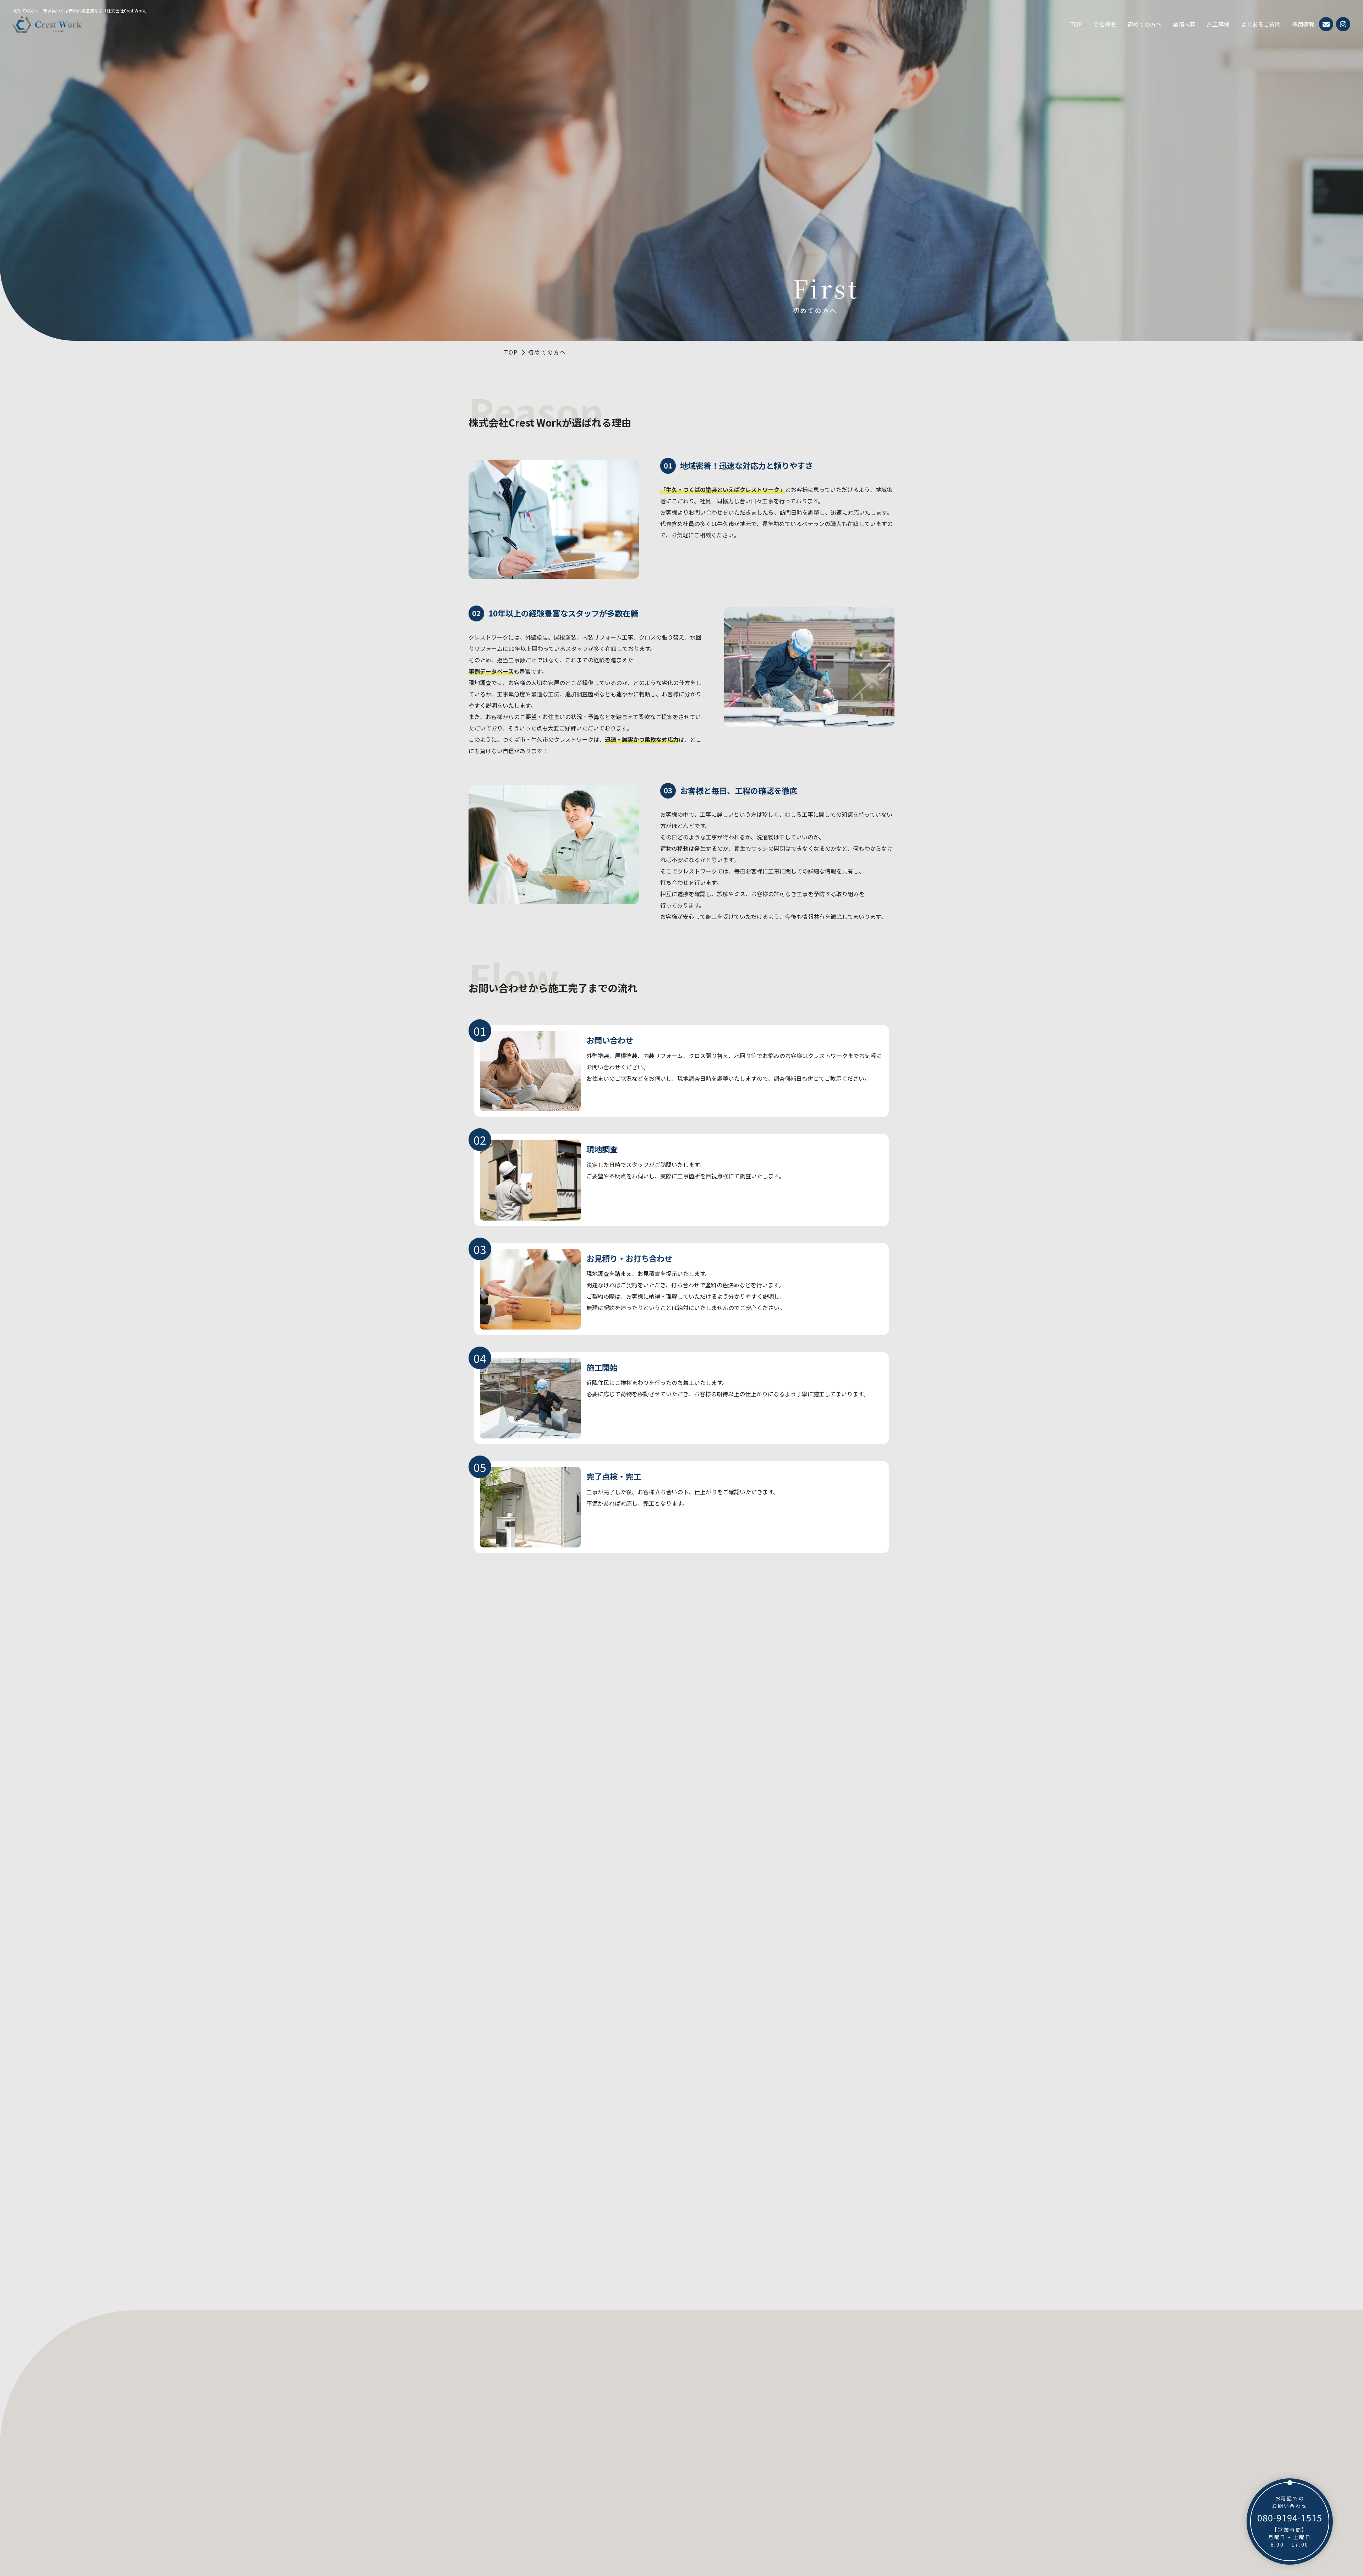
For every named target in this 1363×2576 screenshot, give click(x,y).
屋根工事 (800, 2401)
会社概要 (1105, 24)
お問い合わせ (659, 2510)
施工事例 (1218, 24)
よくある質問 (659, 2479)
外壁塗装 (800, 2385)
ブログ (652, 2448)
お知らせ (655, 2432)
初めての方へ (1144, 24)
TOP (1076, 24)
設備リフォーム (808, 2448)
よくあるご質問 (1261, 24)
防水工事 (800, 2432)
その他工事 (803, 2463)
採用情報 (1303, 24)
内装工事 (800, 2417)
